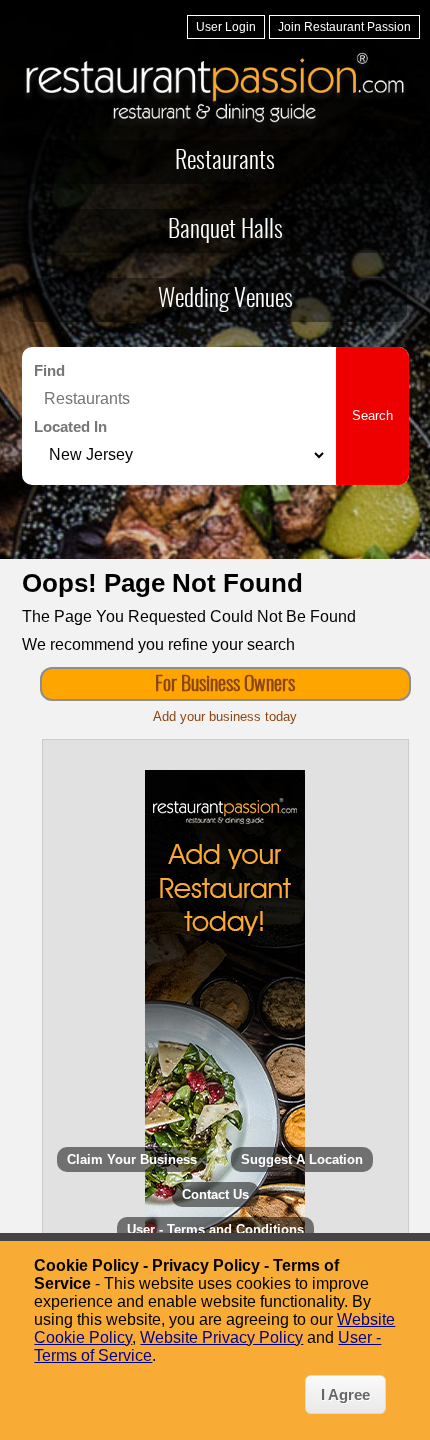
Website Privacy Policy (221, 1337)
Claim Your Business (132, 1159)
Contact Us (215, 1194)
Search (372, 415)
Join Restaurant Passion (344, 27)
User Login (226, 27)
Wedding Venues (225, 300)
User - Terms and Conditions (215, 1229)
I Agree (345, 1394)
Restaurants (225, 162)
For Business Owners (225, 685)
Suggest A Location (302, 1159)
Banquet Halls (225, 231)
